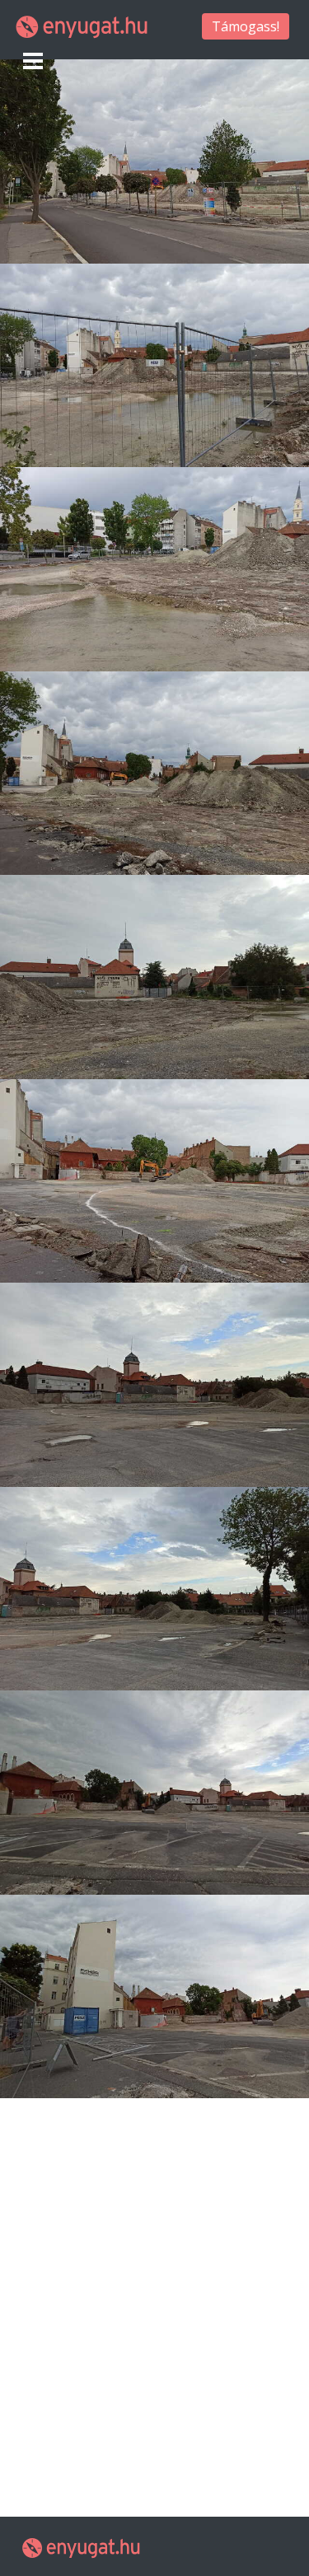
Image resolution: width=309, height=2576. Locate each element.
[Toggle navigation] (33, 61)
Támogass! (246, 26)
